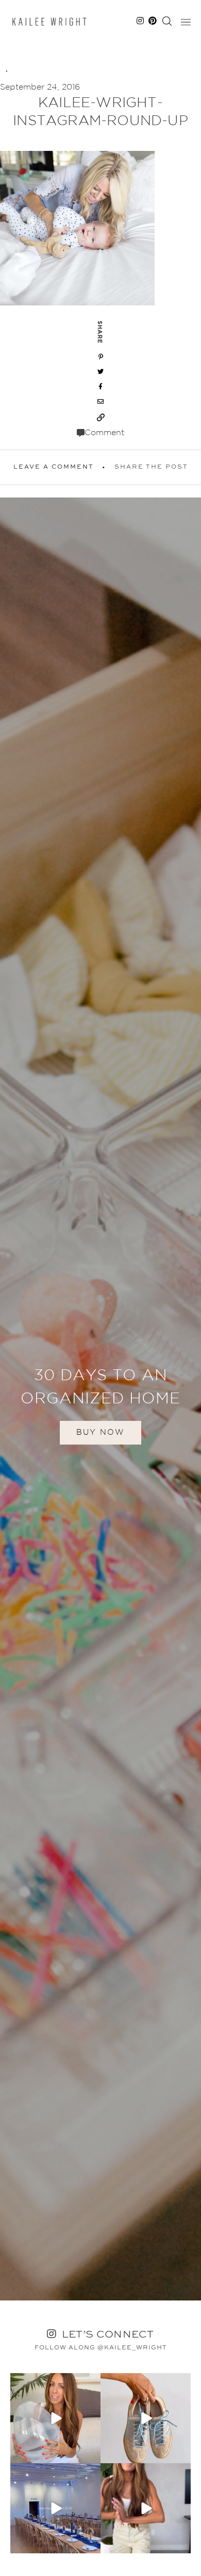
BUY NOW (100, 1432)
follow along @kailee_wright (101, 2348)
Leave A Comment (54, 467)
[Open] (55, 2418)
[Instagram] (91, 2454)
